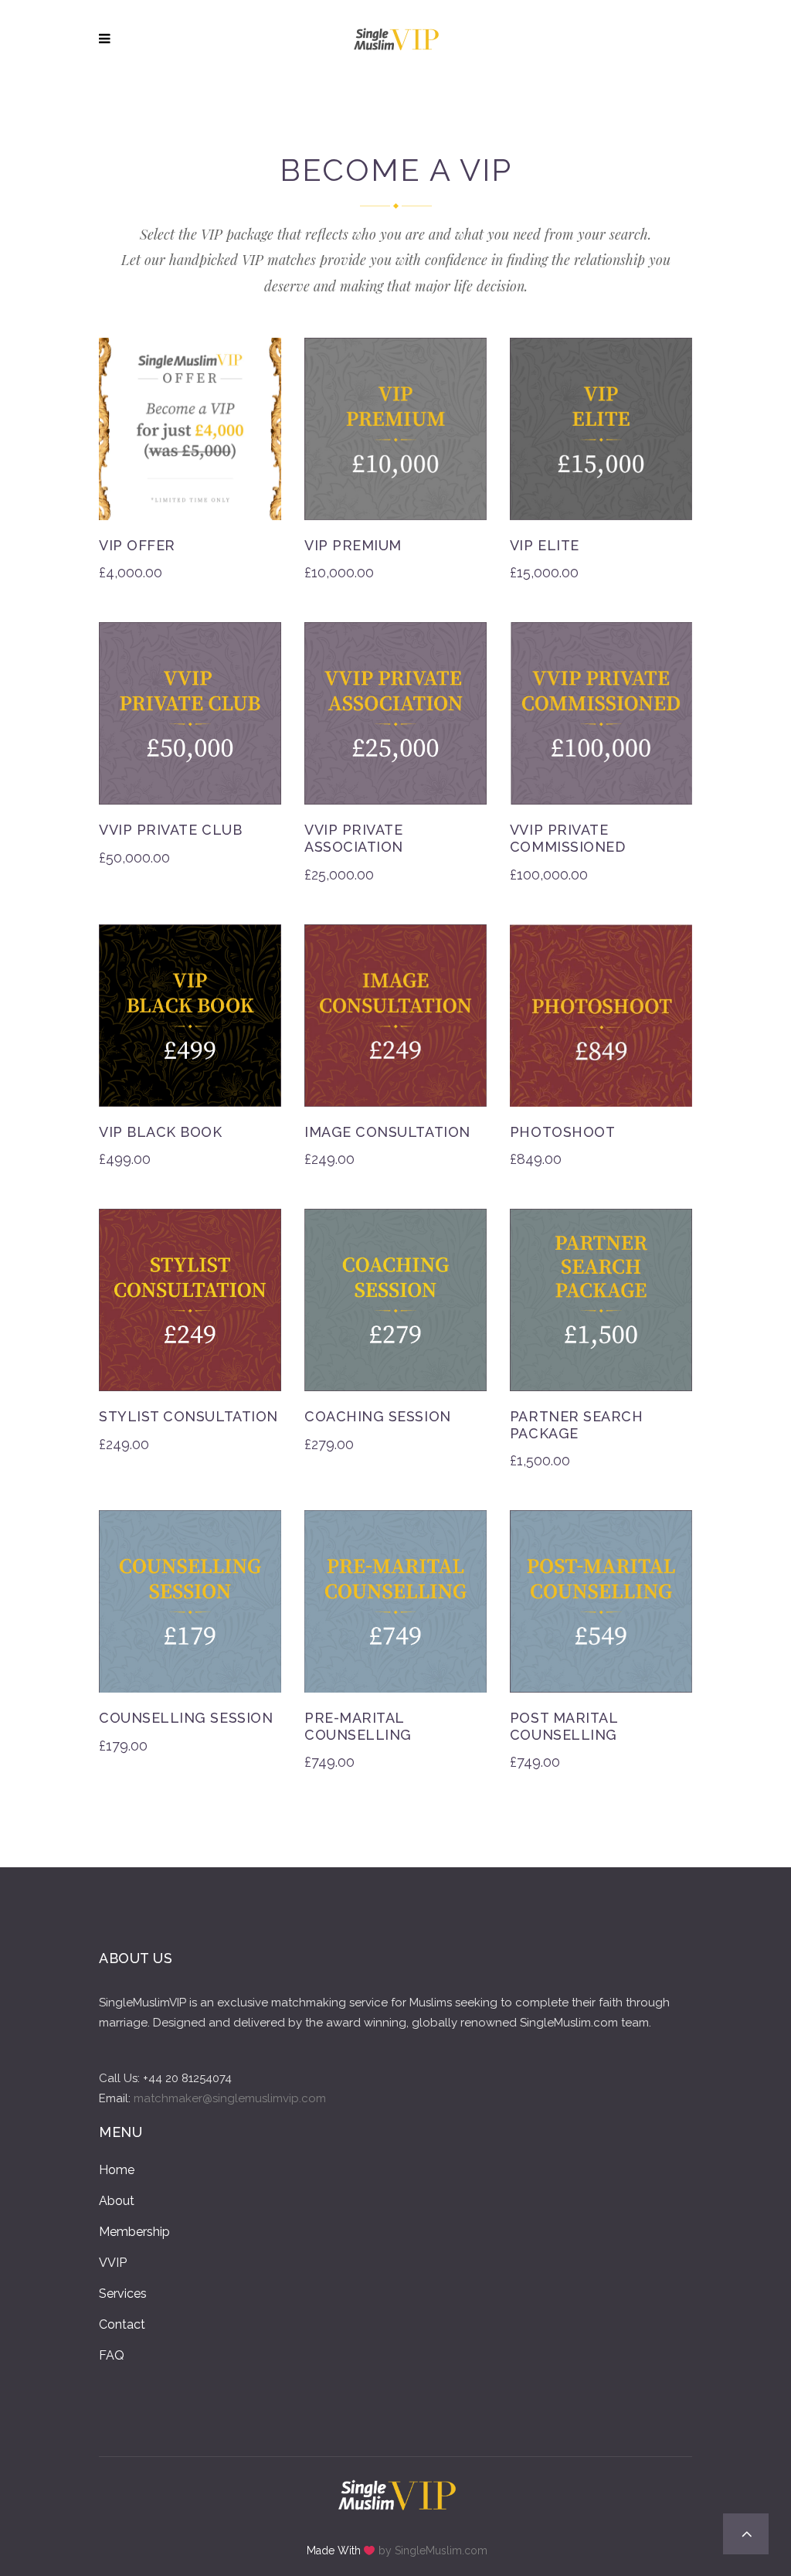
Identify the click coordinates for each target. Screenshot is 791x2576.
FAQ (112, 2355)
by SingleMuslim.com (433, 2550)
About (117, 2201)
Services (123, 2294)
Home (117, 2170)
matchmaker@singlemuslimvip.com (230, 2098)
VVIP (113, 2263)
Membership (134, 2232)
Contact (122, 2324)
